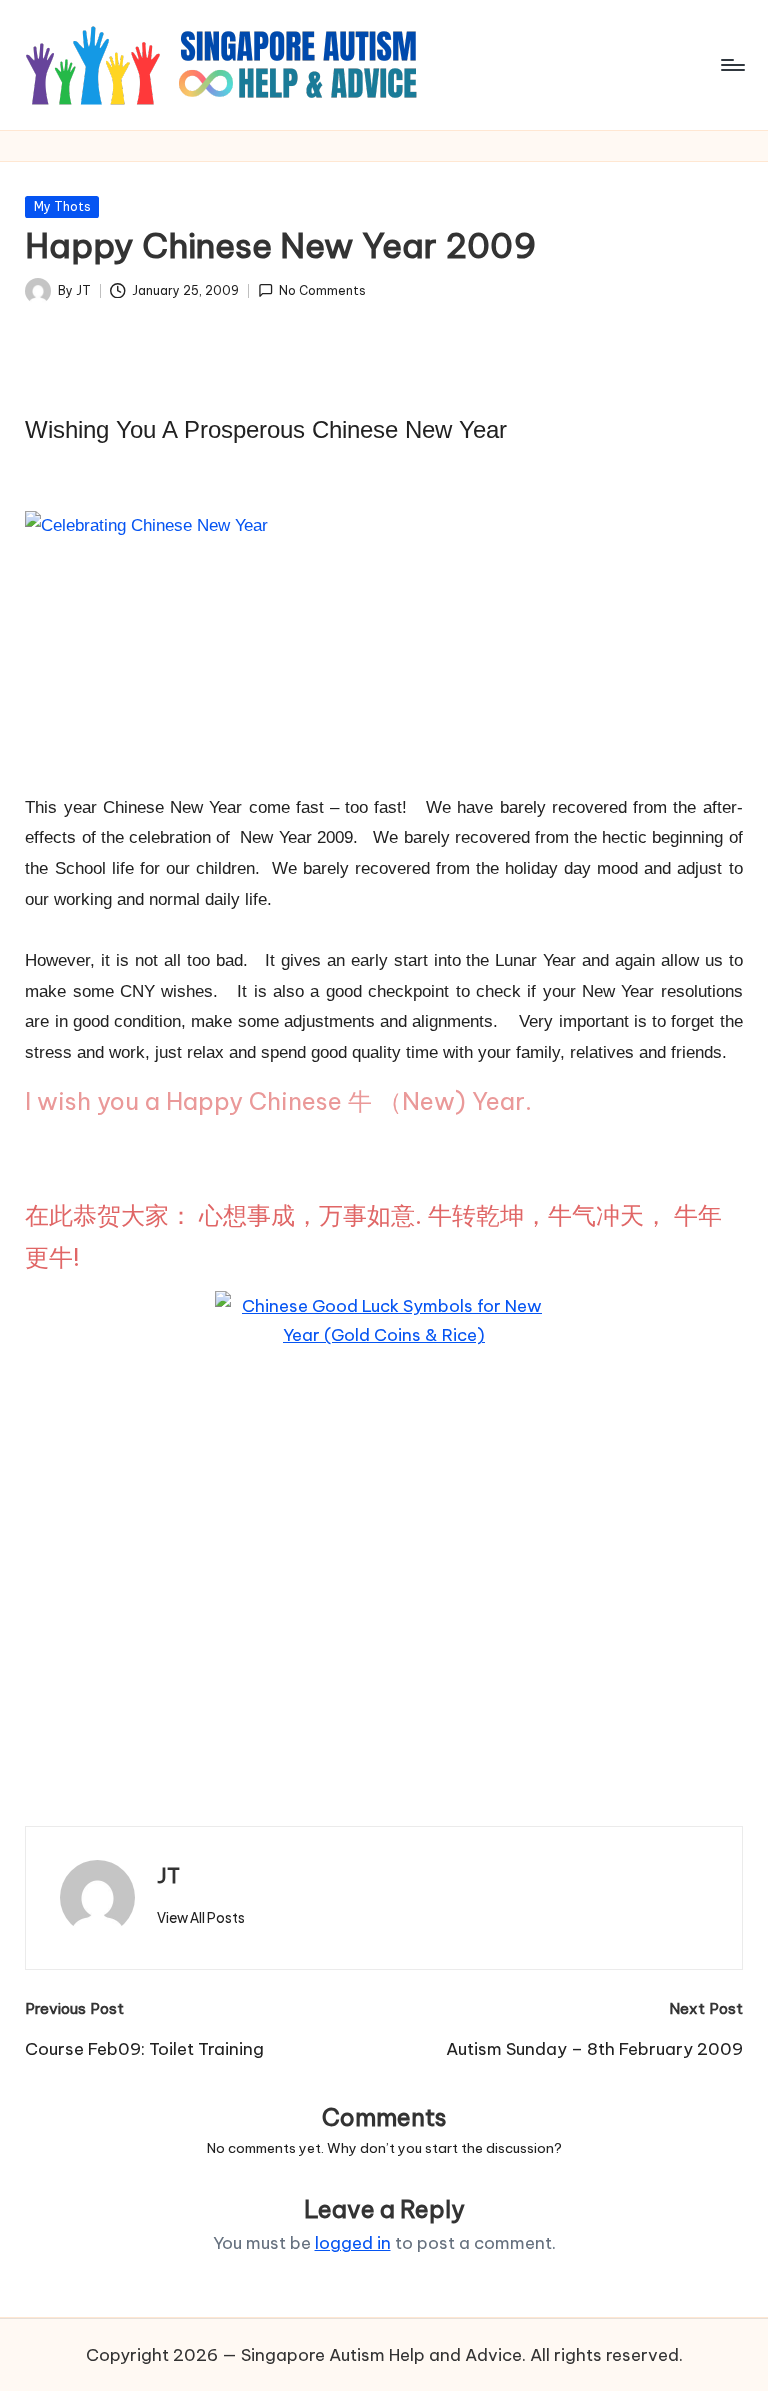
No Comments (322, 290)
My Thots (62, 206)
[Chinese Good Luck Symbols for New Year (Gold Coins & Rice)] (383, 1516)
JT (168, 1875)
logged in (353, 2242)
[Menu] (731, 65)
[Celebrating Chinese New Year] (200, 763)
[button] (201, 1918)
